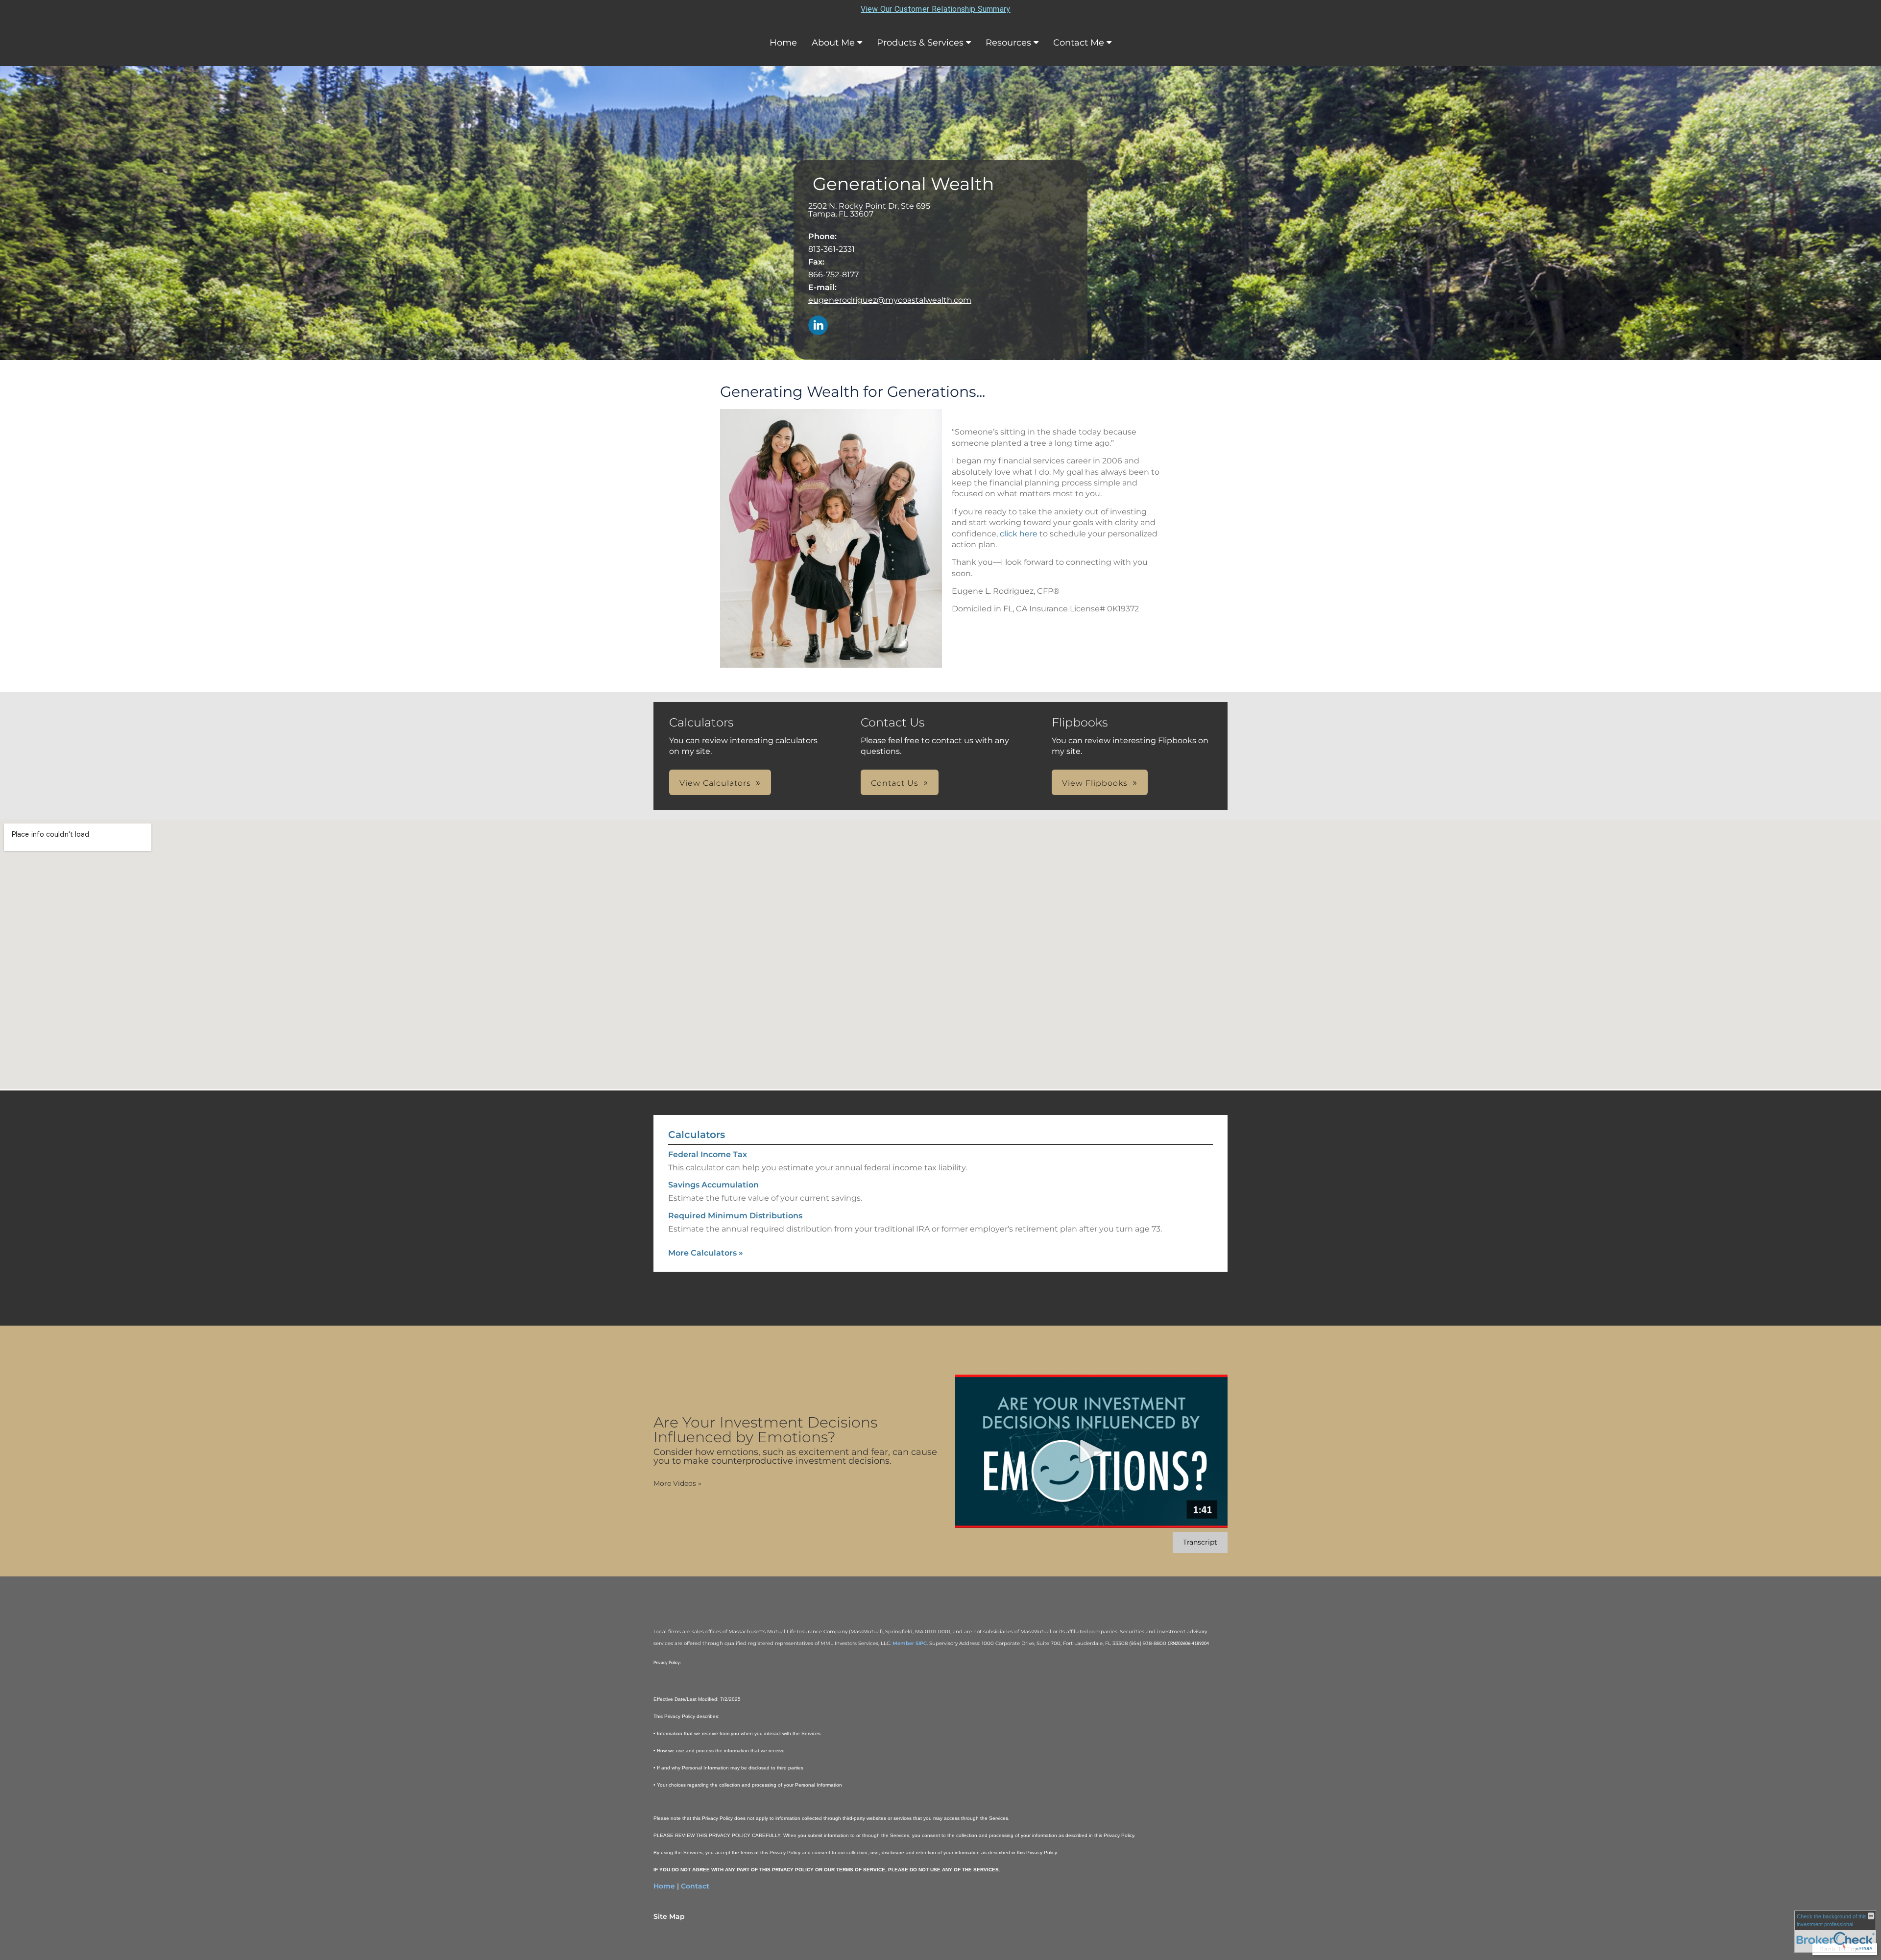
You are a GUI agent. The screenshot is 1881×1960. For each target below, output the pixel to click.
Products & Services (920, 43)
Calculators (697, 1135)
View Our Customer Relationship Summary (935, 9)
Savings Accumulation (713, 1185)
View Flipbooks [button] (1095, 783)
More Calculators (706, 1253)
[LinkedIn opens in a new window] (818, 326)
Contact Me (1079, 43)
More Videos (677, 1483)
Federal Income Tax (708, 1154)
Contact (695, 1886)
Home (783, 43)
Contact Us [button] (895, 783)
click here (1020, 534)
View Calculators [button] (715, 783)
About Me (833, 43)
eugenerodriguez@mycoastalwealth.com (890, 300)
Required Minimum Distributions (735, 1216)
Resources (1008, 43)
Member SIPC (910, 1643)
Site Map (669, 1916)
